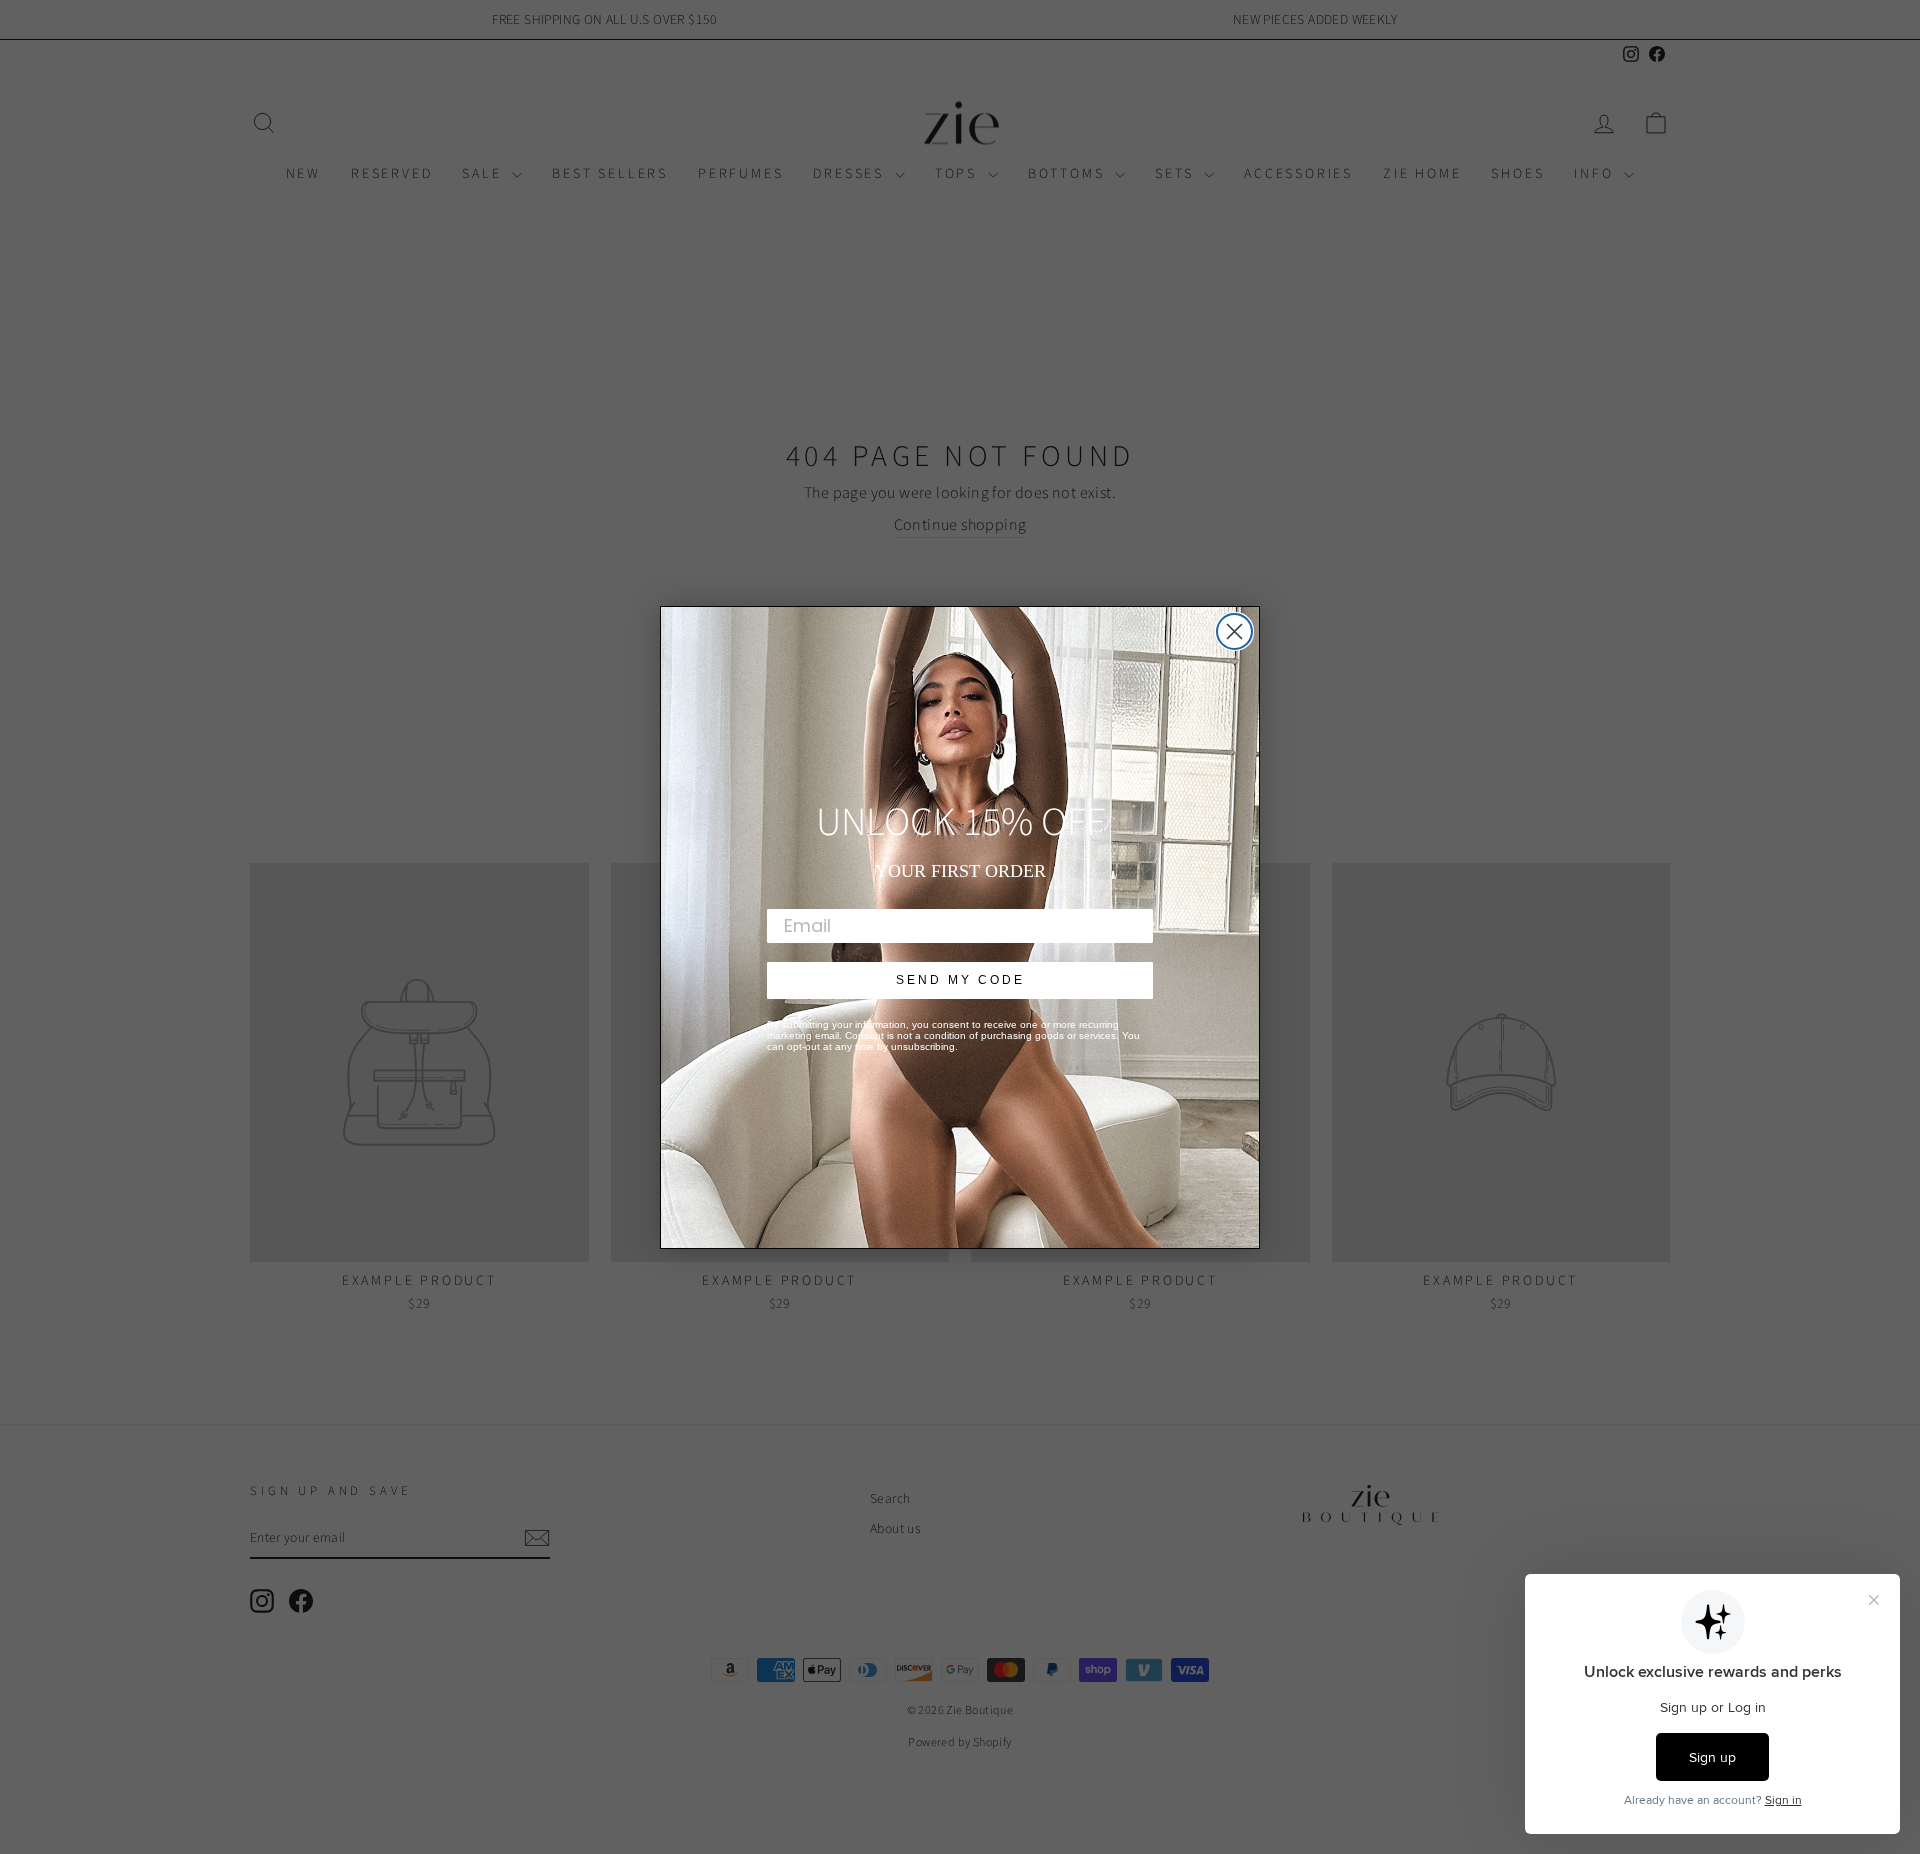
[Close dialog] (1234, 631)
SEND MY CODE (960, 980)
